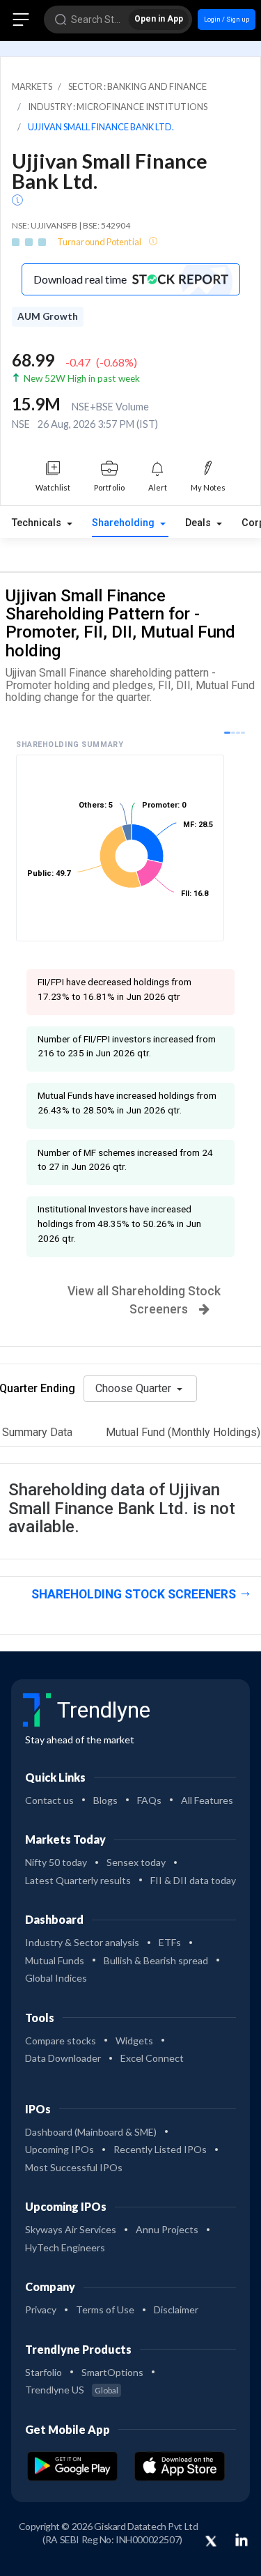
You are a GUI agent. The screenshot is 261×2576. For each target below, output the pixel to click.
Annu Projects (167, 2229)
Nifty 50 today (56, 1862)
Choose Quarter (135, 1388)
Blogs (105, 1800)
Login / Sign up (227, 19)
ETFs (170, 1942)
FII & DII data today (193, 1880)
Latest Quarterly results (78, 1880)
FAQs (149, 1800)
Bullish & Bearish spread (156, 1960)
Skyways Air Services (71, 2229)
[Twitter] (211, 2542)
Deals (199, 523)
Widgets (134, 2041)
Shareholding (125, 523)
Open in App (159, 19)
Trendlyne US (72, 2390)
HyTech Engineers (65, 2247)
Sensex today (136, 1862)
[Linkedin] (242, 2540)
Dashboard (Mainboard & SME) (91, 2132)
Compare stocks (61, 2041)
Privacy (41, 2309)
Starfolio (43, 2372)
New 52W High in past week (82, 378)
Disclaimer (176, 2309)
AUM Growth (48, 316)
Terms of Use (105, 2309)
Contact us (49, 1800)
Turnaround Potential (100, 242)
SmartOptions (112, 2372)
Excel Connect (152, 2058)
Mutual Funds (55, 1960)
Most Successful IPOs (74, 2167)
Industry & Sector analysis (82, 1942)
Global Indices (56, 1978)
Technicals (38, 523)
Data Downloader (63, 2058)
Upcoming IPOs (60, 2149)
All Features (207, 1800)
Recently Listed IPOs (160, 2149)
